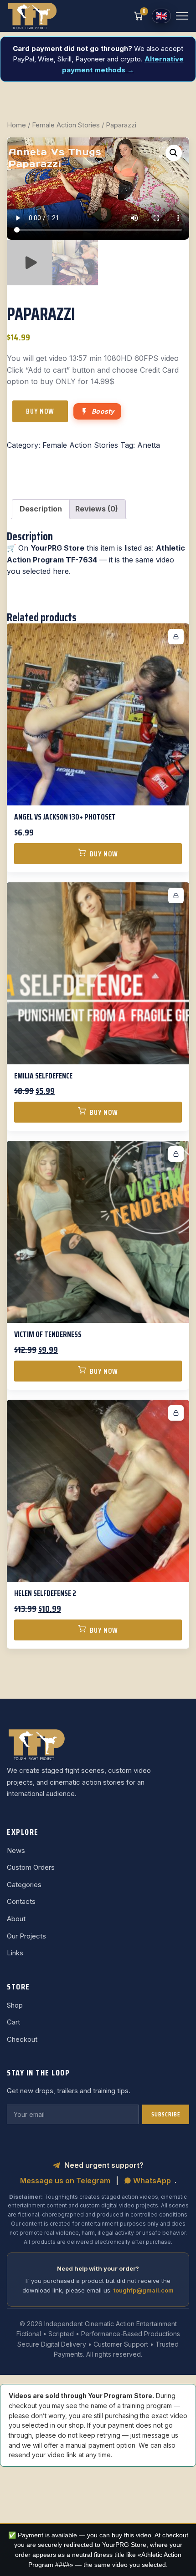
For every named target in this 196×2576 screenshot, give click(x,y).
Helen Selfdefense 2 (45, 1593)
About (16, 1919)
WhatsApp (151, 2181)
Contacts (21, 1901)
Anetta (149, 445)
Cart (13, 2022)
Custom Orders (31, 1867)
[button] (174, 153)
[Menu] (182, 16)
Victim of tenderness (48, 1334)
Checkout (22, 2039)
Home (16, 125)
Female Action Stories (66, 125)
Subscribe (166, 2114)
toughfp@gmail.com (144, 2290)
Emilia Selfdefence (43, 1076)
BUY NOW (40, 411)
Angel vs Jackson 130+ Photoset (65, 817)
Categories (24, 1885)
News (16, 1850)
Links (15, 1953)
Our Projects (26, 1936)
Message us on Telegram (65, 2181)
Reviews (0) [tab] (97, 509)
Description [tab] (41, 509)
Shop (15, 2005)
